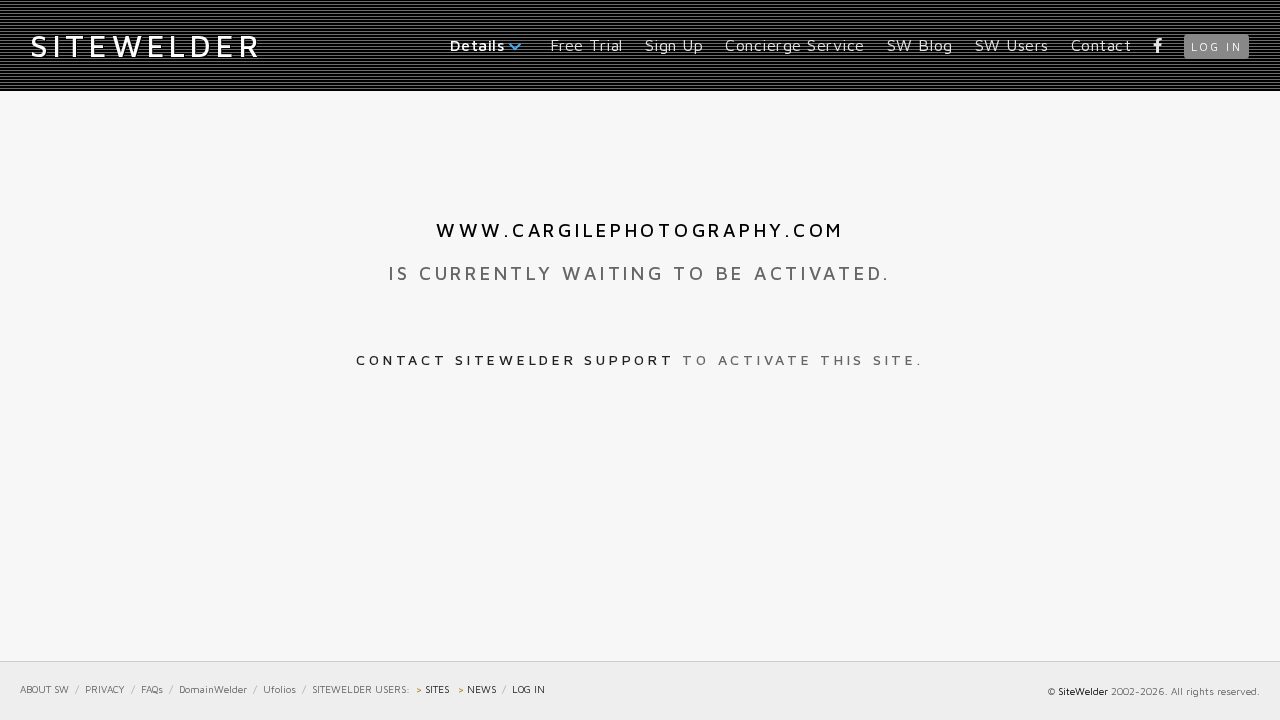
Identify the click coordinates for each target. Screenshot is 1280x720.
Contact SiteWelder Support (515, 359)
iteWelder (146, 45)
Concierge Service (795, 45)
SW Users (1012, 45)
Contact (1101, 45)
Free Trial (586, 45)
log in (1216, 46)
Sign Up (674, 45)
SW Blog (920, 45)
